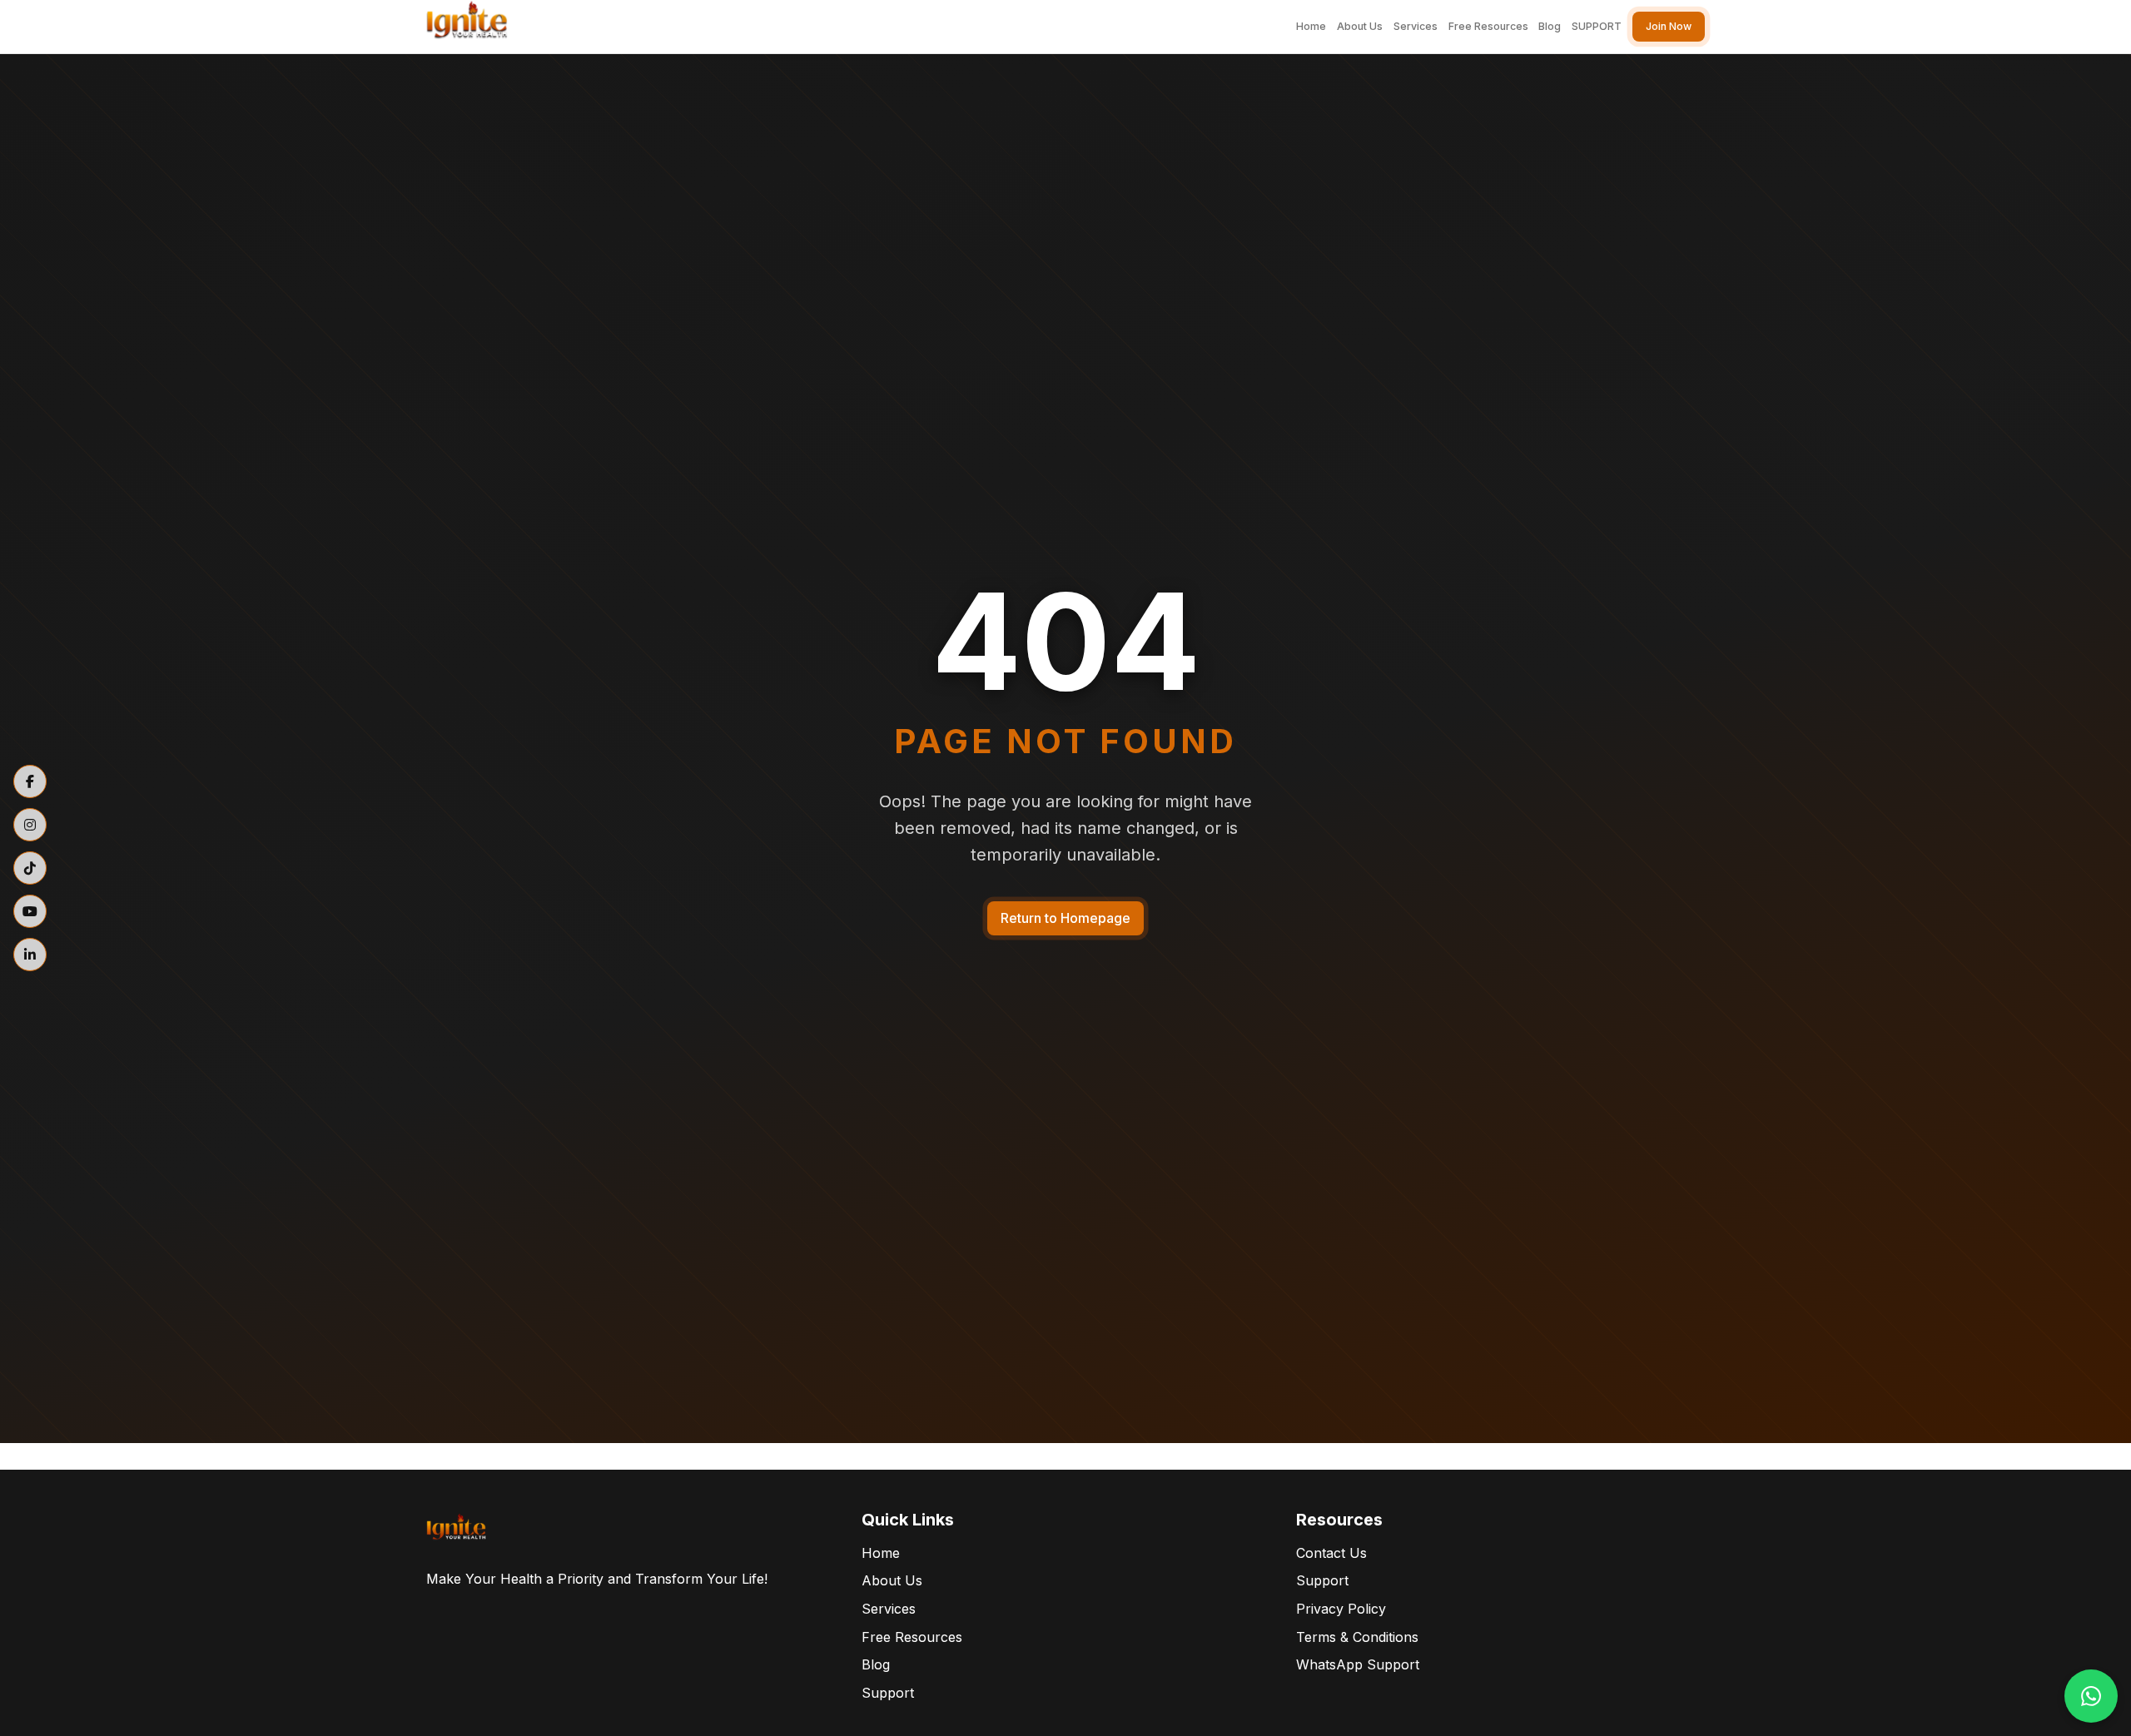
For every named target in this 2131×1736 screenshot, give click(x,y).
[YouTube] (30, 911)
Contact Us (1331, 1553)
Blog (1550, 26)
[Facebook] (30, 781)
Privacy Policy (1341, 1609)
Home (1311, 26)
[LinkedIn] (30, 955)
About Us (1360, 26)
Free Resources (1488, 26)
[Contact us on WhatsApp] (2091, 1696)
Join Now (1669, 26)
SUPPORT (1597, 26)
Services (1416, 26)
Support (888, 1693)
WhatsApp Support (1358, 1664)
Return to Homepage (1065, 918)
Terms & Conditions (1357, 1637)
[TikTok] (30, 868)
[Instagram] (30, 825)
